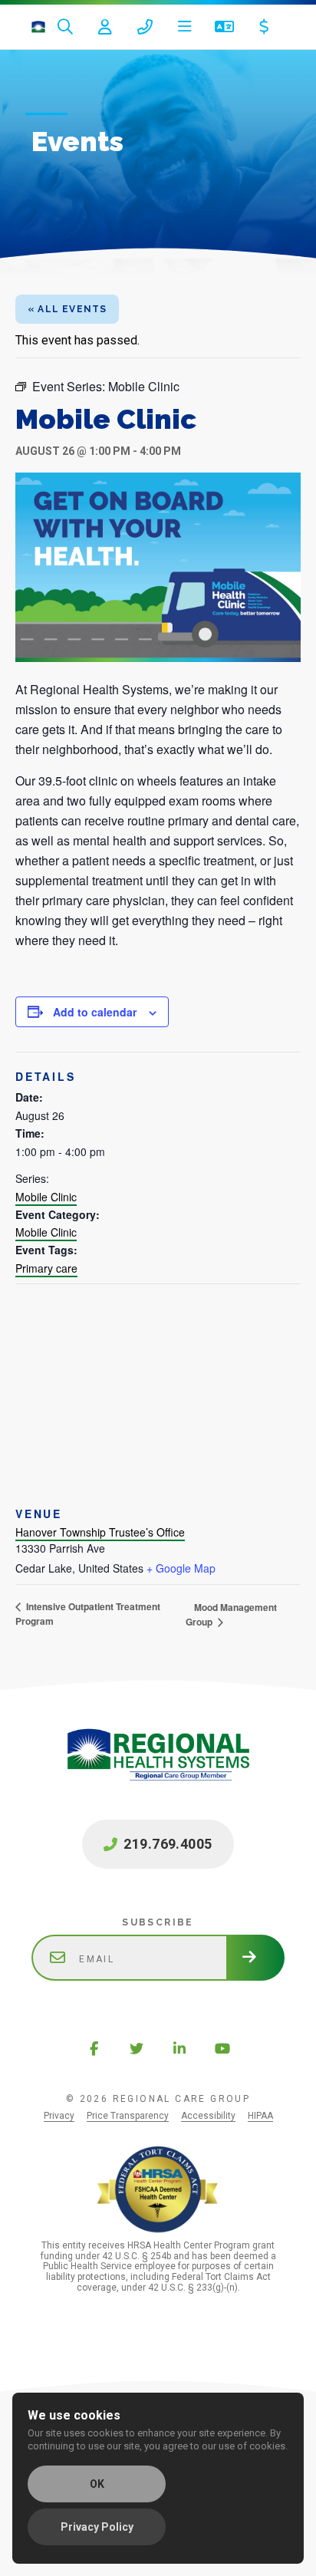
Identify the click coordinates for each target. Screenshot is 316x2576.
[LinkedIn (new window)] (179, 2048)
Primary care (46, 1268)
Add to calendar (95, 1012)
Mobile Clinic (46, 1197)
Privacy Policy (97, 2527)
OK (97, 2484)
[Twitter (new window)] (137, 2048)
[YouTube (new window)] (222, 2048)
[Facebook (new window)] (94, 2048)
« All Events (67, 309)
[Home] (38, 27)
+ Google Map (181, 1568)
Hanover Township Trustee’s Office (100, 1532)
